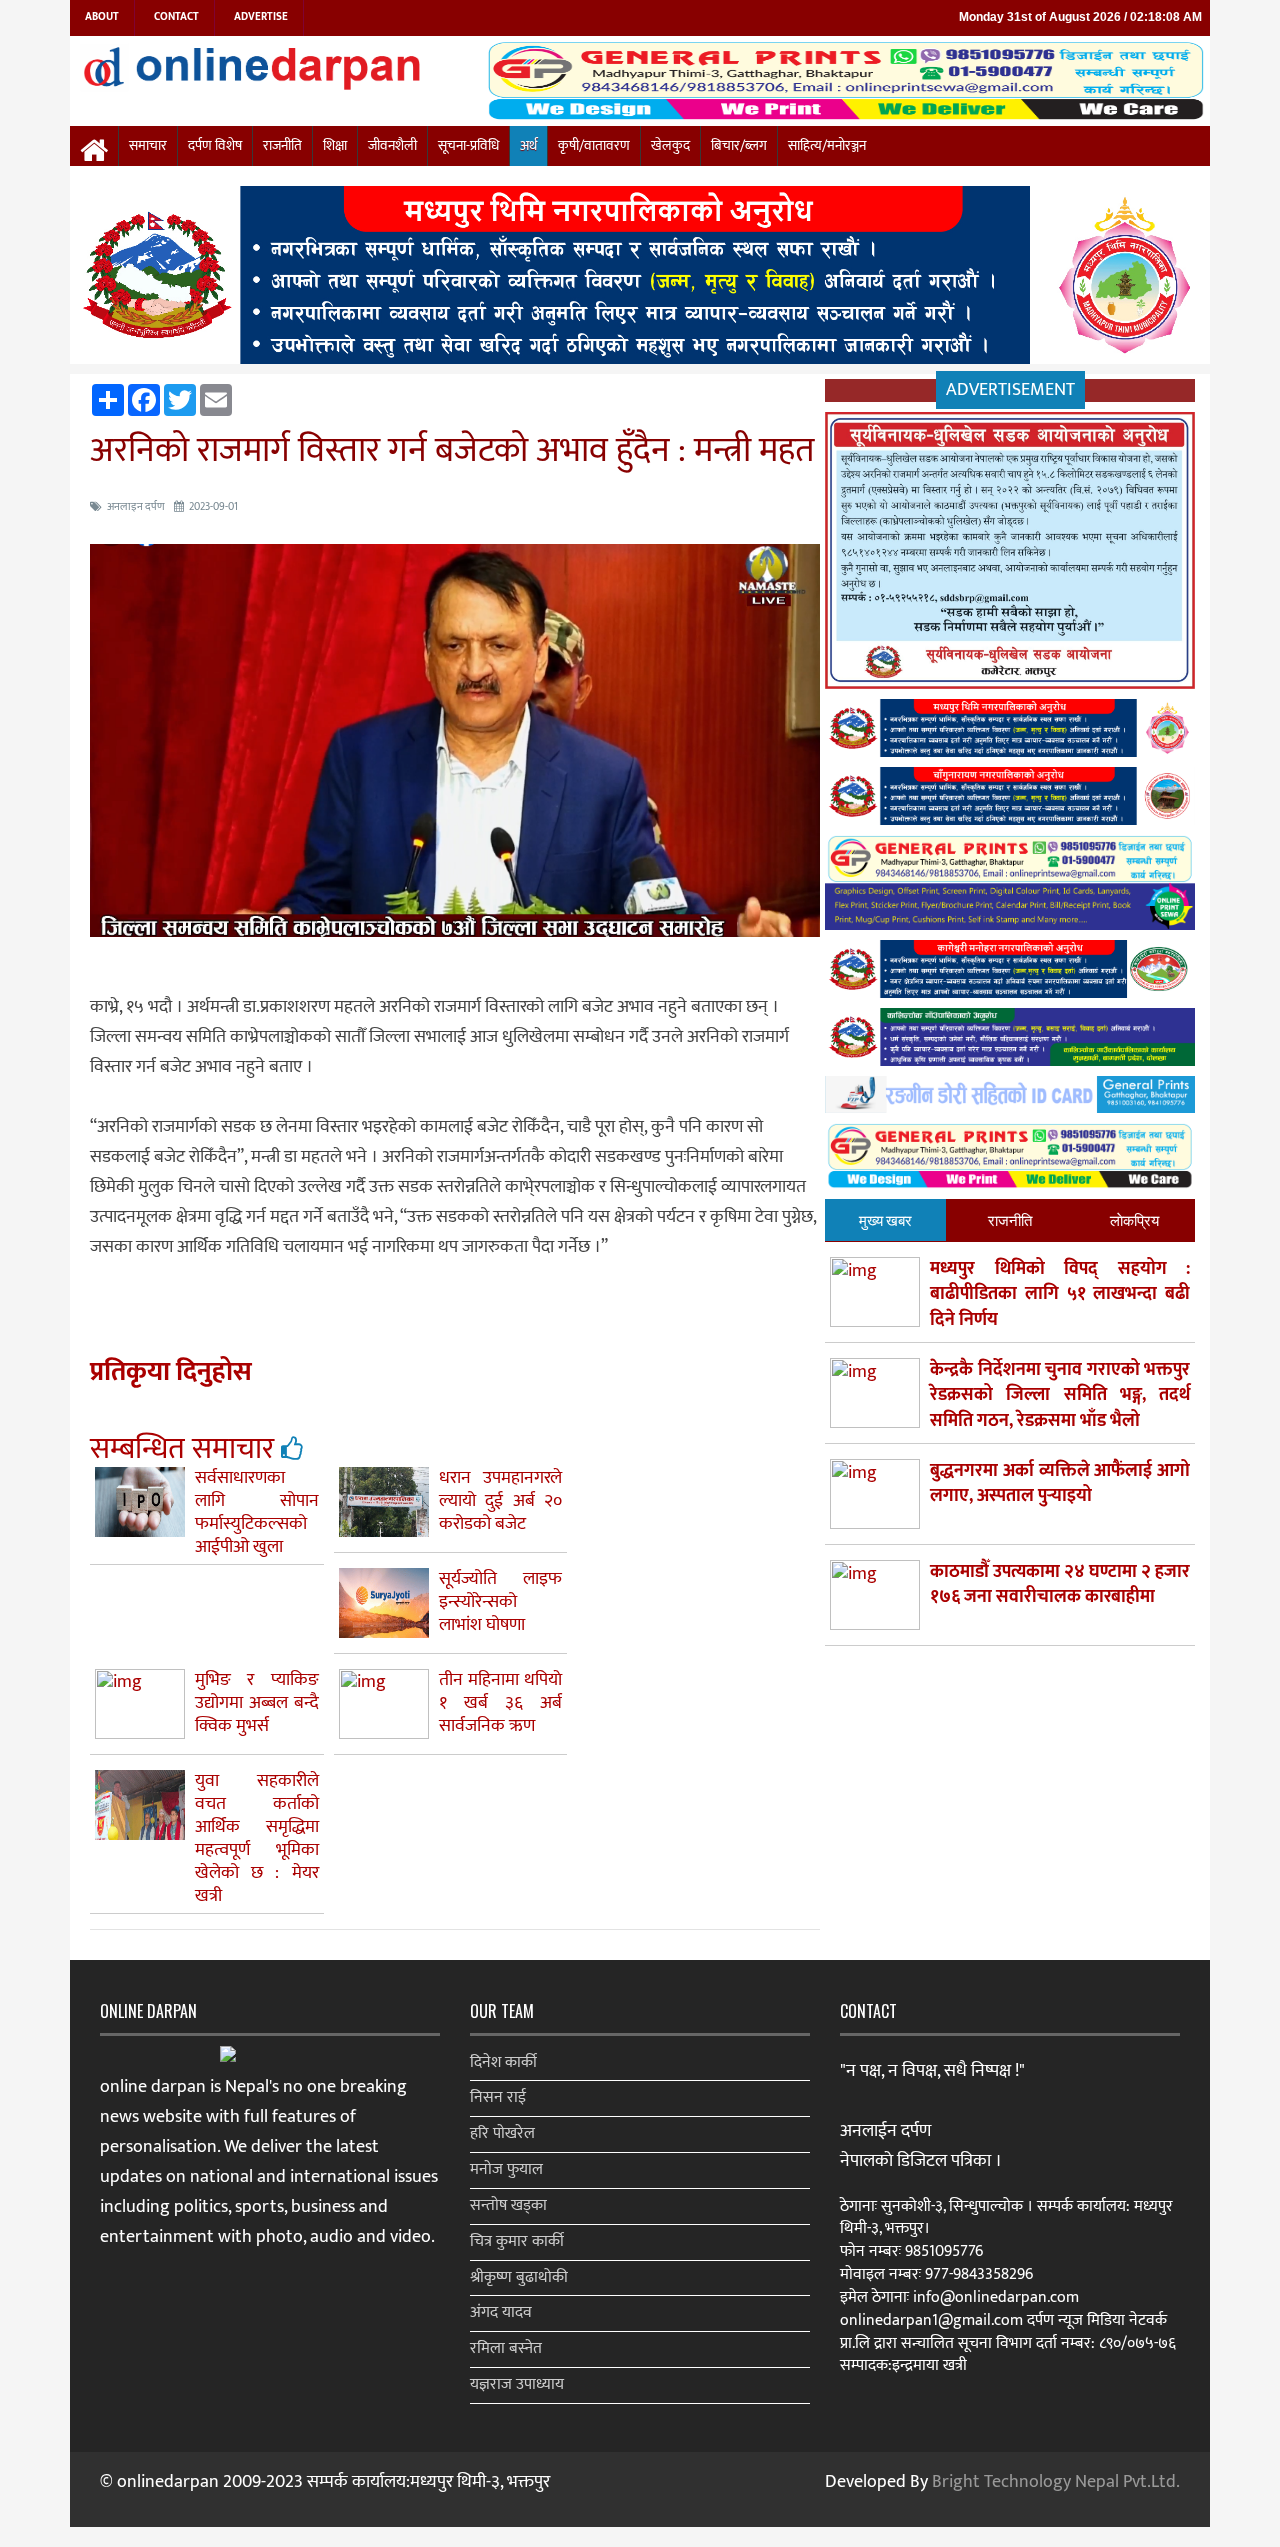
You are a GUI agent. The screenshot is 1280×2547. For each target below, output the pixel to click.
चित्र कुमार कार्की (517, 2241)
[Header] (1010, 1160)
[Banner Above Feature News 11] (1010, 973)
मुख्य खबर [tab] (885, 1219)
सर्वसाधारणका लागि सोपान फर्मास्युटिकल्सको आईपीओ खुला (257, 1512)
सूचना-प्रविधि (468, 146)
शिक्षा (335, 146)
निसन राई (498, 2097)
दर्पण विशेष (215, 146)
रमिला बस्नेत (506, 2348)
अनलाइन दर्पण (136, 507)
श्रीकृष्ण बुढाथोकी (519, 2277)
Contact (176, 17)
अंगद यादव (501, 2312)
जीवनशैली (392, 146)
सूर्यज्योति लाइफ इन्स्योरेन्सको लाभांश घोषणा (501, 1602)
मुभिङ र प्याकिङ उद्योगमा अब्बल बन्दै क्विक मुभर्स (257, 1703)
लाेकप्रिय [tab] (1134, 1219)
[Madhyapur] (640, 278)
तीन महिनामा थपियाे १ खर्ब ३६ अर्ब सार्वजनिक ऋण (501, 1703)
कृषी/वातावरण (594, 146)
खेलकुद (670, 146)
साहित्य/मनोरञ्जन (827, 146)
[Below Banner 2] (1010, 886)
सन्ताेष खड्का (508, 2205)
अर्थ (528, 146)
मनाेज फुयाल (506, 2169)
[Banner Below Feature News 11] (1010, 1098)
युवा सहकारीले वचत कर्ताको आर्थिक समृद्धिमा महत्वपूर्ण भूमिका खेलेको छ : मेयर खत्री (257, 1838)
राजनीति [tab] (1010, 1219)
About (102, 17)
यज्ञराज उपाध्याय (517, 2384)
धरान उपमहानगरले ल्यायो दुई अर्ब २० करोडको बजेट (501, 1501)
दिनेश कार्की (503, 2062)
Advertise (261, 17)
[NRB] (1010, 554)
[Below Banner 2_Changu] (1010, 799)
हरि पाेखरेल (502, 2133)
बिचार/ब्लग (739, 146)
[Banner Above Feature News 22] (1010, 1041)
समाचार (148, 146)
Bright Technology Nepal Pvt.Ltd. (1056, 2481)
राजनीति (282, 146)
